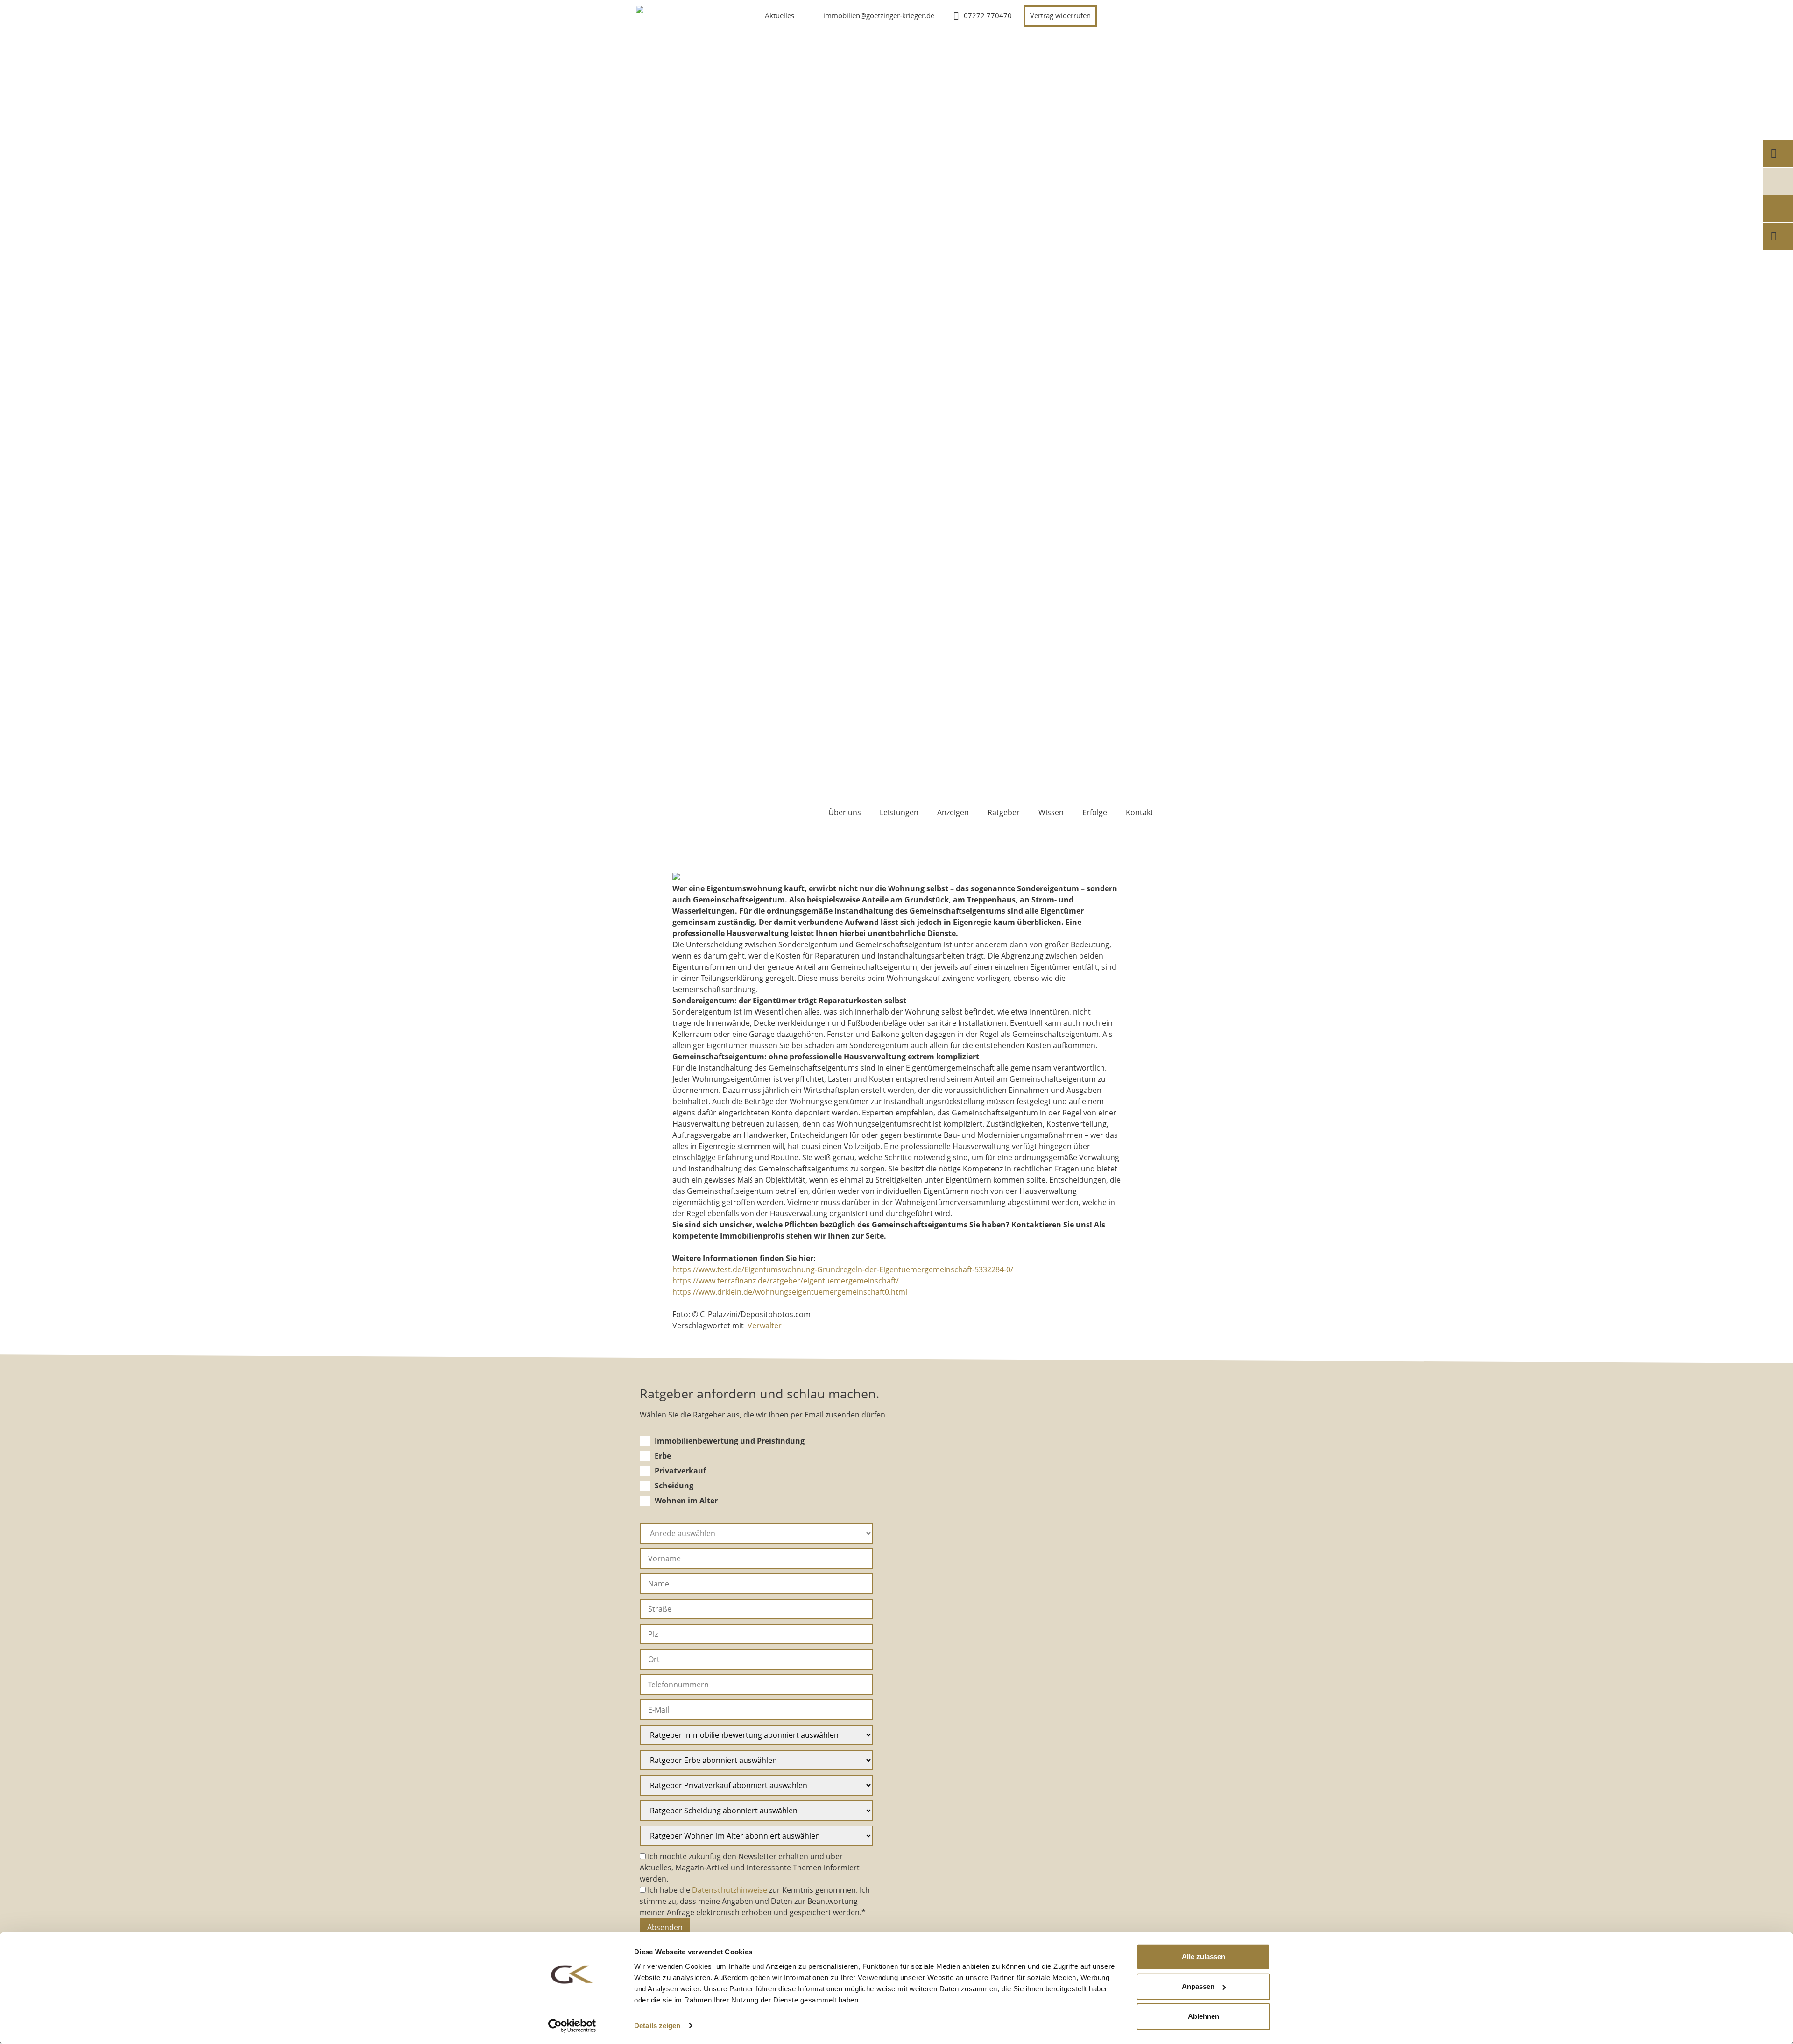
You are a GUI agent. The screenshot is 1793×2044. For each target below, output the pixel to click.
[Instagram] (1120, 15)
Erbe (663, 1456)
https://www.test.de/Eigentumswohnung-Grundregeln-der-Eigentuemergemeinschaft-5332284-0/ (843, 1269)
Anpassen (1198, 1986)
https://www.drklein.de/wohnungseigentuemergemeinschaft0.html (790, 1292)
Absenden (665, 1927)
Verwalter (765, 1325)
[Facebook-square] (1143, 15)
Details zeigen (657, 2026)
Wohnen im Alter (686, 1501)
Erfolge (1095, 812)
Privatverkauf (680, 1471)
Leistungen (899, 812)
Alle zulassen (1204, 1956)
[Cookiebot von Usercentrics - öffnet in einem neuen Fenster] (572, 2026)
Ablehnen (1204, 2016)
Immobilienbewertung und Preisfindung (730, 1441)
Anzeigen (953, 812)
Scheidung (674, 1486)
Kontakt (1140, 812)
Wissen (1051, 812)
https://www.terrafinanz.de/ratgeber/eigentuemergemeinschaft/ (786, 1281)
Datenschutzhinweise (730, 1890)
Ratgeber (1004, 812)
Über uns (845, 812)
